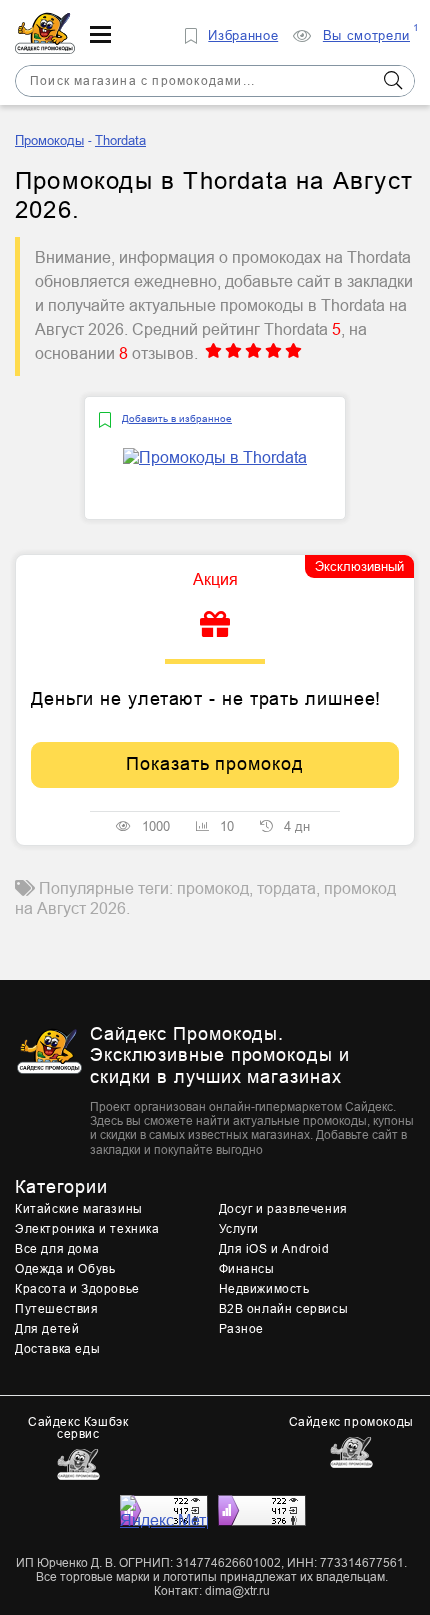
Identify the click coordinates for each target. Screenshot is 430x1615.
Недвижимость (264, 1289)
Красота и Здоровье (77, 1289)
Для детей (47, 1329)
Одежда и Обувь (65, 1269)
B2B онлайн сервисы (284, 1309)
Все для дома (57, 1249)
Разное (242, 1329)
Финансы (247, 1269)
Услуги (239, 1229)
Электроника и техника (87, 1229)
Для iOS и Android (274, 1249)
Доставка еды (57, 1349)
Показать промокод (214, 764)
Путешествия (57, 1309)
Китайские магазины (79, 1209)
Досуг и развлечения (283, 1209)
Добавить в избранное (177, 418)
